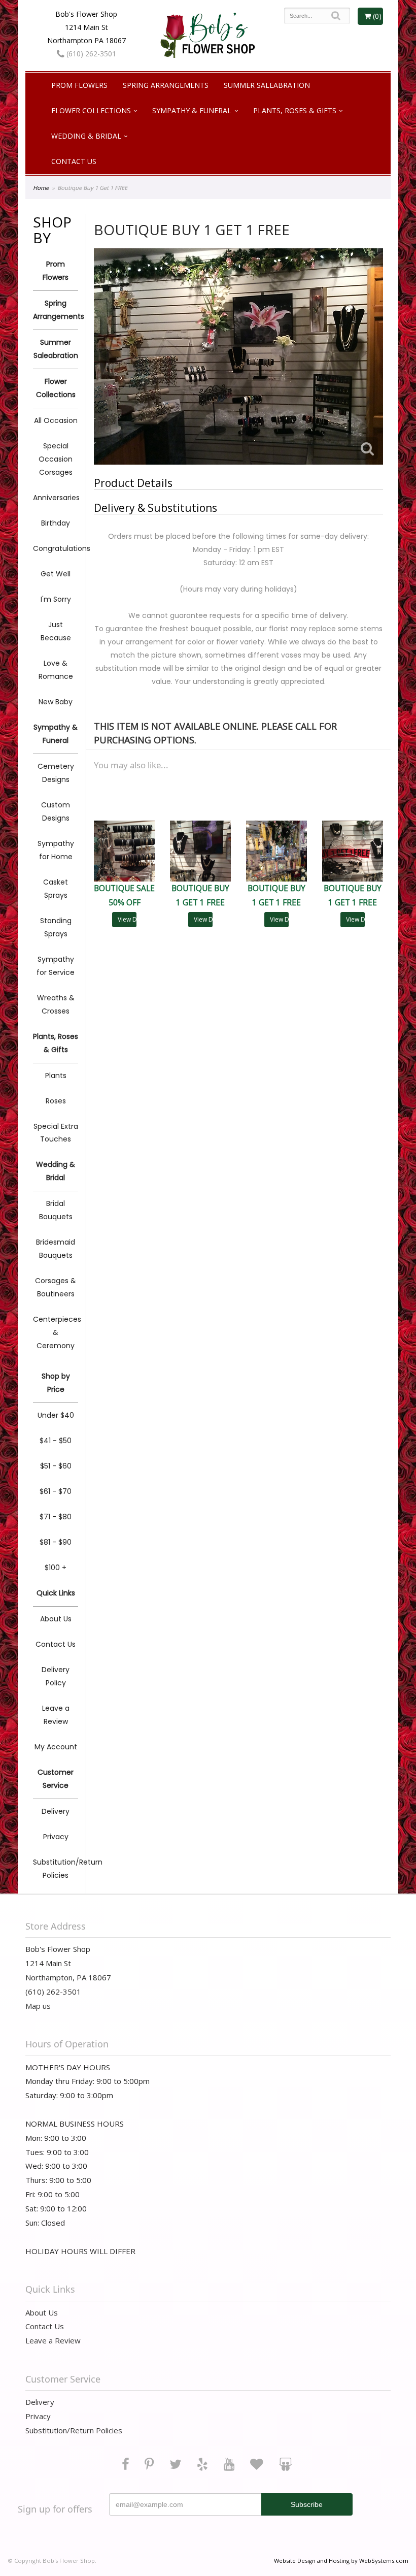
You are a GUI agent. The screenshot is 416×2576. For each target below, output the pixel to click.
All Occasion (56, 420)
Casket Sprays (56, 889)
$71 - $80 (56, 1517)
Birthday (56, 523)
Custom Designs (56, 811)
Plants (56, 1075)
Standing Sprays (56, 927)
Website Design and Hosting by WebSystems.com (341, 2561)
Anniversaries (56, 498)
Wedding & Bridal (86, 136)
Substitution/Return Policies (56, 1869)
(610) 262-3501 (90, 54)
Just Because (56, 631)
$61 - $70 (56, 1491)
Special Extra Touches (56, 1133)
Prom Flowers (79, 85)
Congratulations (56, 548)
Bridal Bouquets (56, 1210)
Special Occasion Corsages (56, 459)
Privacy (56, 1837)
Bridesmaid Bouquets (56, 1249)
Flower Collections (91, 110)
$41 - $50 (56, 1441)
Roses (56, 1101)
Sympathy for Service (56, 966)
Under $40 (56, 1415)
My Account (56, 1747)
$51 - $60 (56, 1466)
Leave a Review (56, 1715)
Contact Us (74, 161)
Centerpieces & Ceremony (56, 1332)
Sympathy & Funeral (192, 110)
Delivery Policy (56, 1676)
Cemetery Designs (56, 773)
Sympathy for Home (56, 850)
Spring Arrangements (166, 85)
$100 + (56, 1568)
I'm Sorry (56, 599)
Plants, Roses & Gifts (295, 110)
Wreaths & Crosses (56, 1004)
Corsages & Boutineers (56, 1287)
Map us (38, 2006)
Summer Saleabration (267, 85)
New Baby (56, 702)
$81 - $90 (56, 1542)
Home (41, 188)
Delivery (56, 1811)
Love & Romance (56, 670)
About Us (56, 1619)
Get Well (56, 574)
